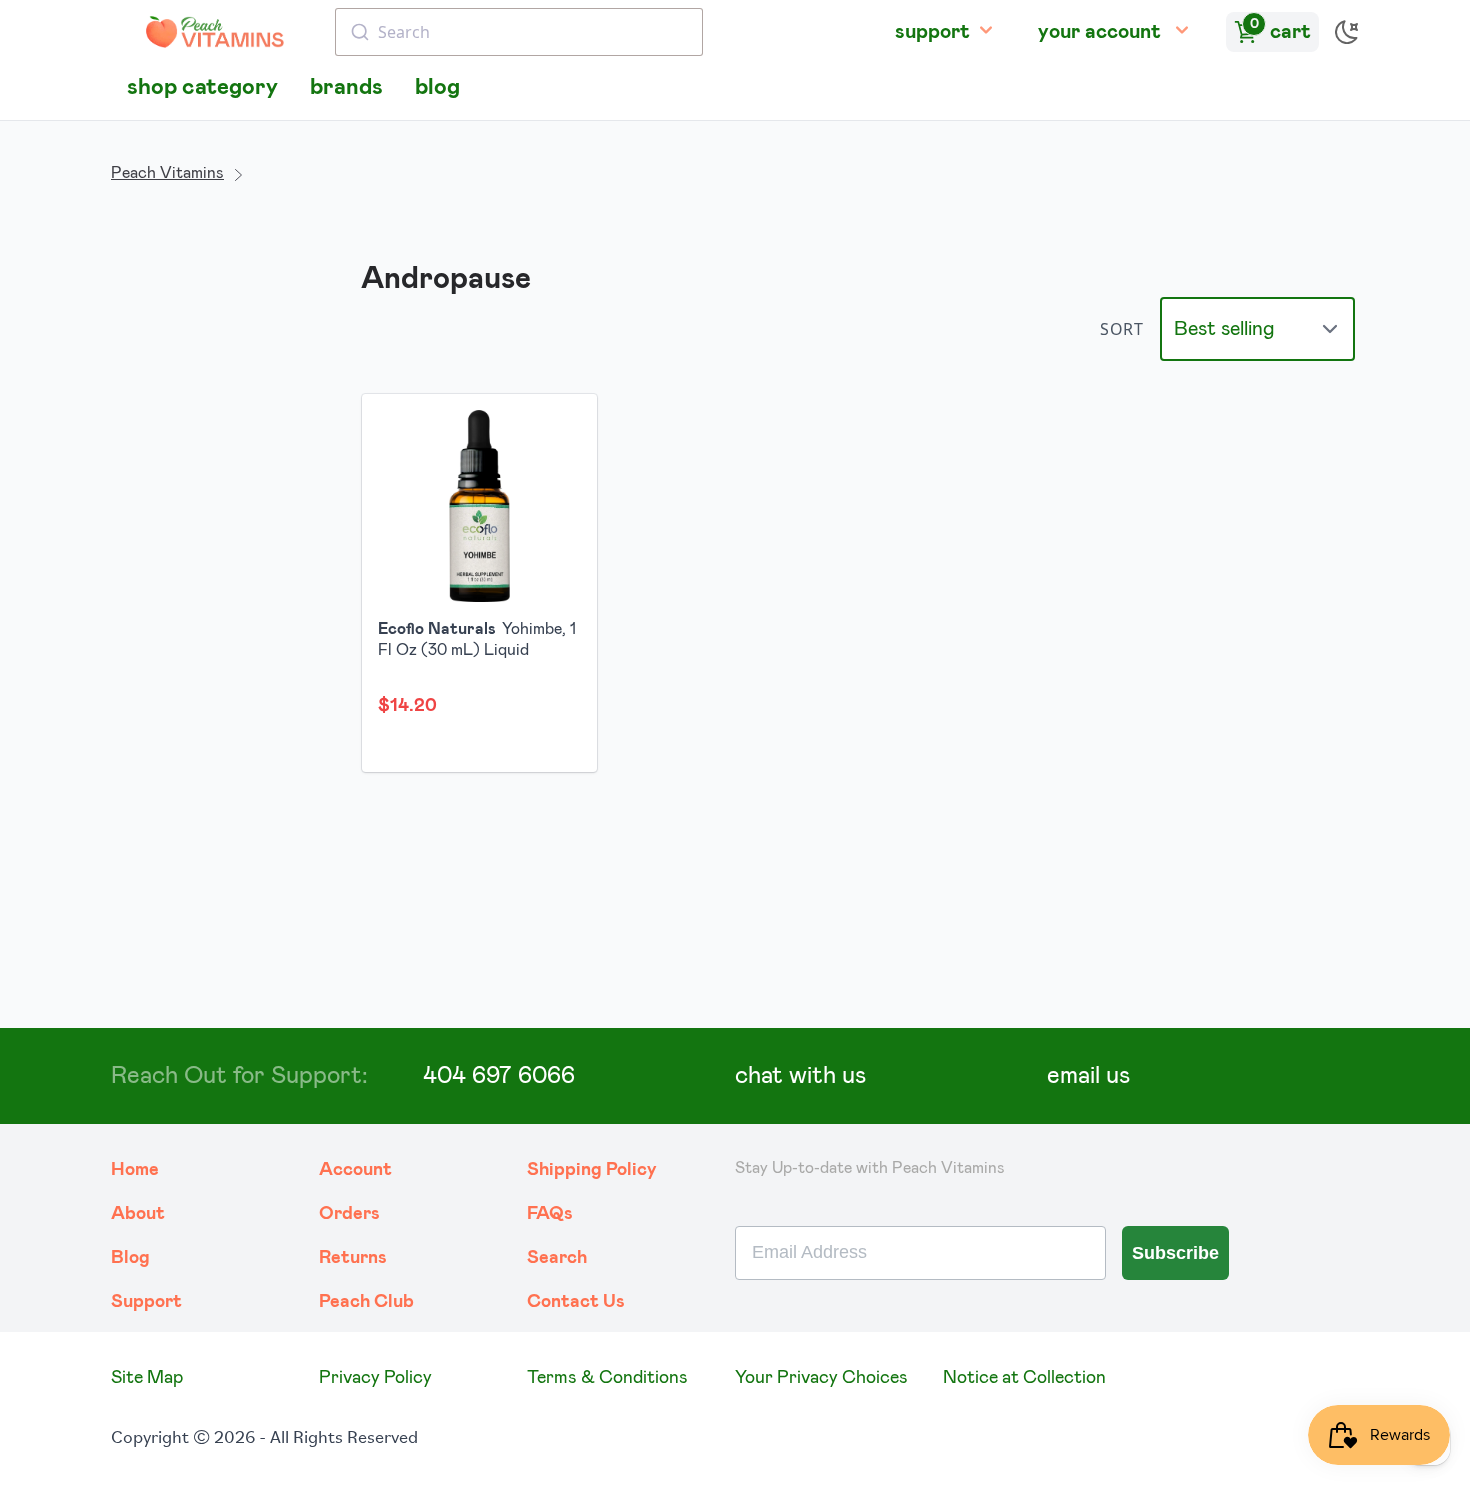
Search (557, 1258)
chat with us (800, 1076)
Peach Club (366, 1302)
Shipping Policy (592, 1170)
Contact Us (576, 1302)
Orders (349, 1214)
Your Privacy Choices (821, 1378)
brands (346, 87)
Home (135, 1170)
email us (1088, 1076)
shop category (202, 87)
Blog (130, 1258)
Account (355, 1170)
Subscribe (1175, 1253)
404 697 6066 (499, 1076)
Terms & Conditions (607, 1378)
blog (437, 87)
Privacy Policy (375, 1378)
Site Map (147, 1378)
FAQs (550, 1214)
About (138, 1214)
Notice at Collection (1024, 1378)
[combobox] (519, 32)
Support (146, 1302)
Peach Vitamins (167, 173)
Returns (353, 1258)
